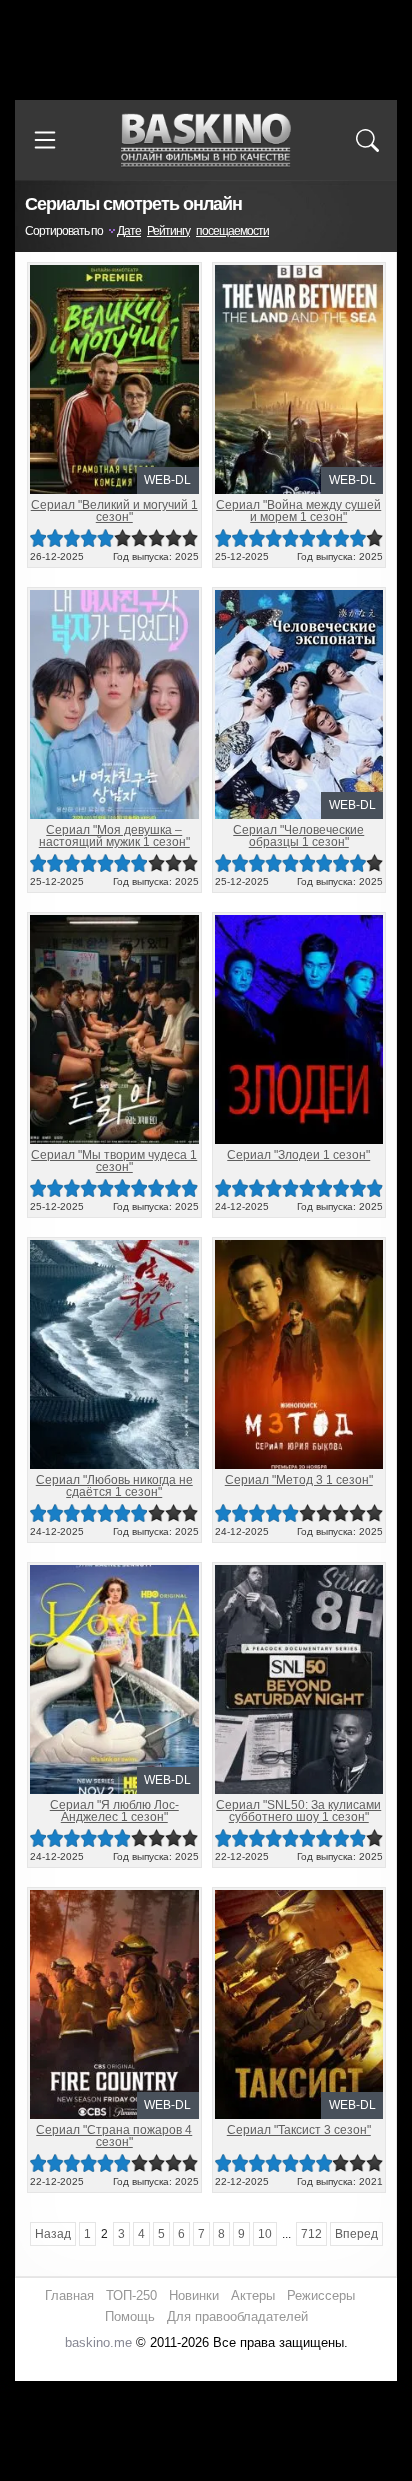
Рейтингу (168, 231)
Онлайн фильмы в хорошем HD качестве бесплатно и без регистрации (206, 140)
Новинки (194, 2295)
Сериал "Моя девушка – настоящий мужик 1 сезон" (114, 836)
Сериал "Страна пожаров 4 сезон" (114, 2136)
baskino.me (98, 2342)
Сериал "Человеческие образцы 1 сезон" (298, 836)
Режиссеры (321, 2295)
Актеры (253, 2295)
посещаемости (232, 231)
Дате (129, 231)
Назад (53, 2234)
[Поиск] (367, 140)
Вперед (356, 2234)
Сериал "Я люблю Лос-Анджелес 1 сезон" (114, 1811)
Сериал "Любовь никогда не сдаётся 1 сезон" (114, 1486)
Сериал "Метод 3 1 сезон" (299, 1480)
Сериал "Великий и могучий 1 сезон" (114, 511)
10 (190, 538)
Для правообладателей (237, 2316)
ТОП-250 (131, 2295)
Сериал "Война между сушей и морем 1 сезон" (298, 511)
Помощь (130, 2316)
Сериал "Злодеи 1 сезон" (298, 1155)
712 (311, 2234)
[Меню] (45, 140)
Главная (69, 2295)
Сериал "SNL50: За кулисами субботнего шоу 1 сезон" (298, 1811)
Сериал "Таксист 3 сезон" (299, 2130)
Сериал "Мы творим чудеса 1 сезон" (114, 1161)
